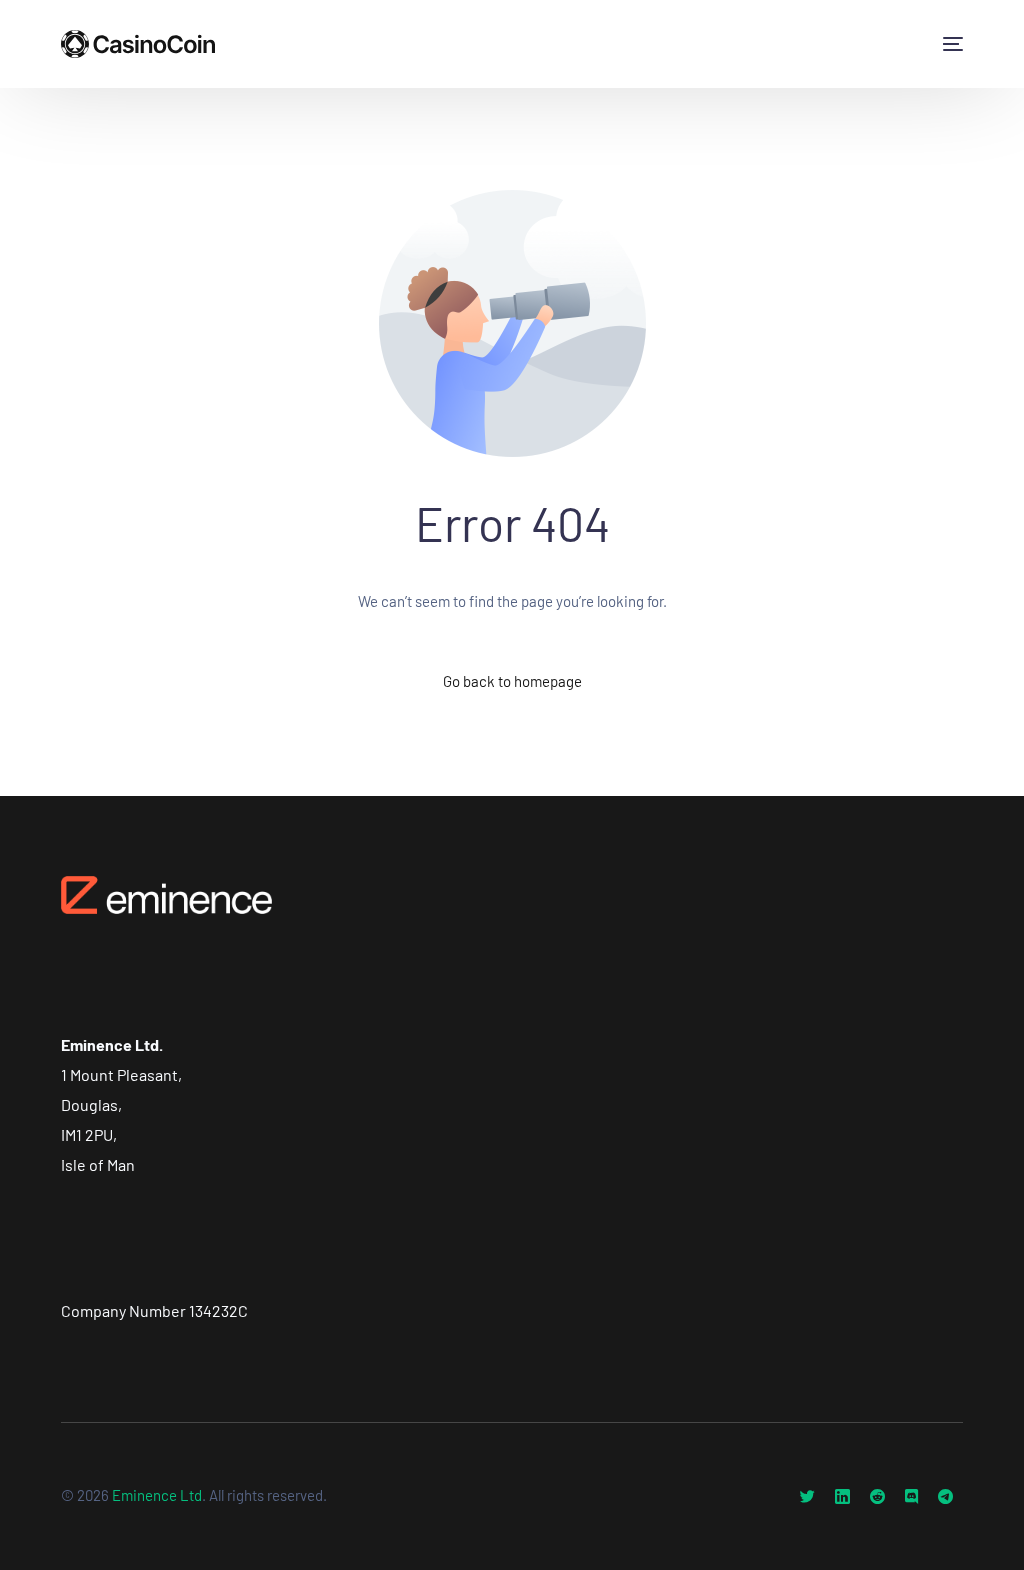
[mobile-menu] (949, 44)
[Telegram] (945, 1496)
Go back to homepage (512, 681)
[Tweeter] (807, 1496)
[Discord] (911, 1496)
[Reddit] (877, 1496)
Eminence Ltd (157, 1495)
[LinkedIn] (842, 1496)
